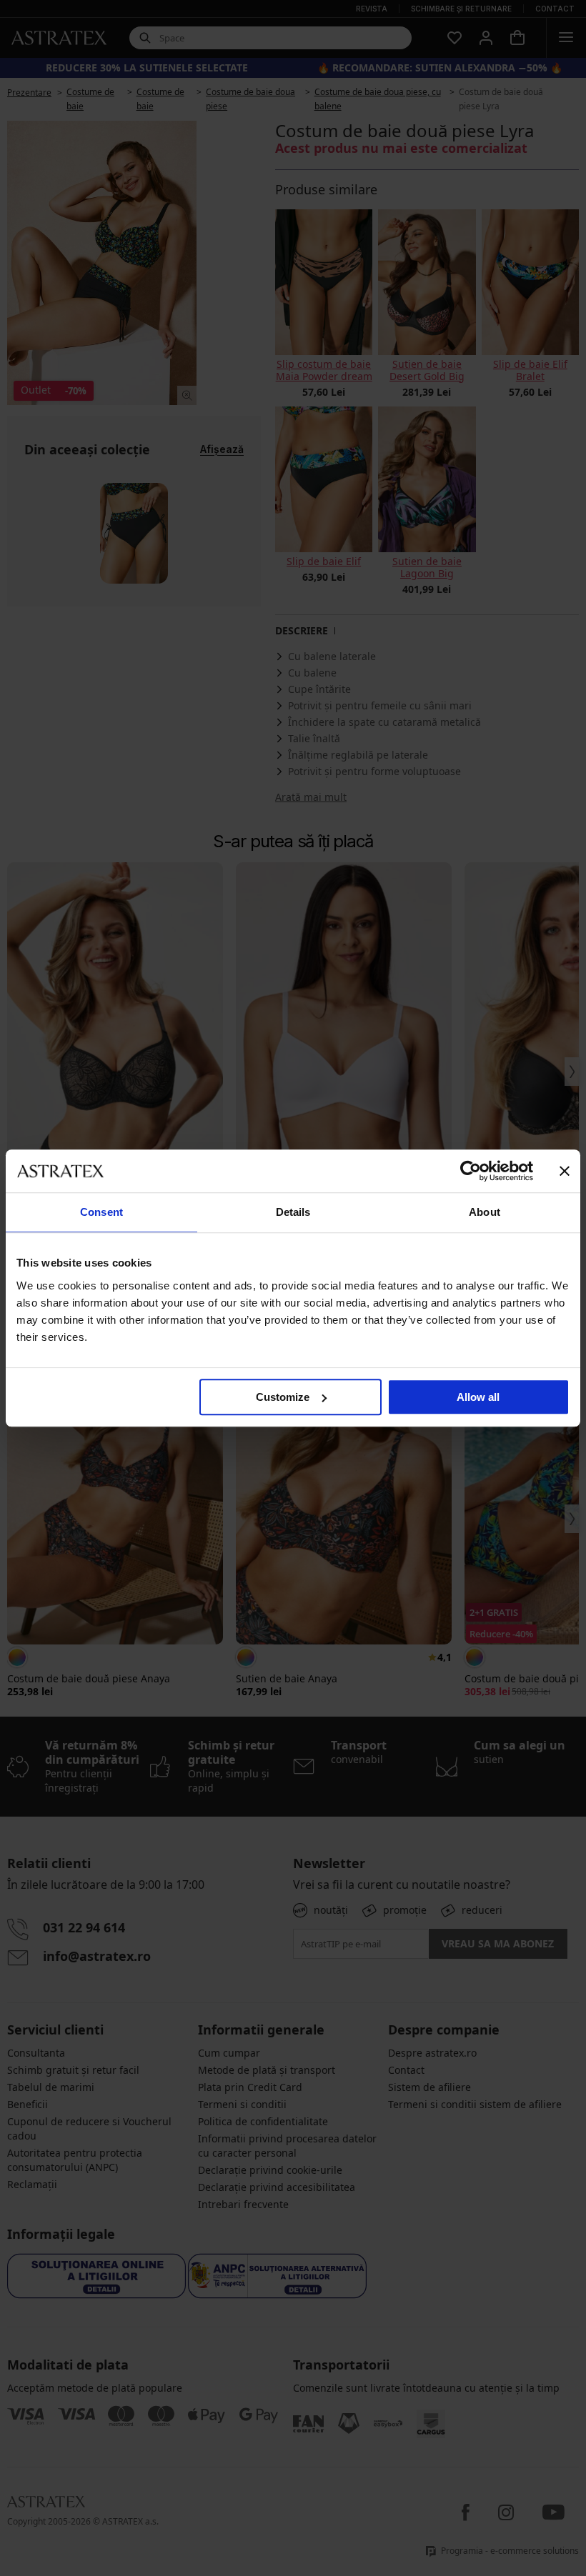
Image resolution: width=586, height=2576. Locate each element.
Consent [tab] (101, 1212)
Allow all (478, 1397)
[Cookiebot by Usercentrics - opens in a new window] (471, 1171)
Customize (283, 1397)
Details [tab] (293, 1212)
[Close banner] (565, 1171)
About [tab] (485, 1212)
